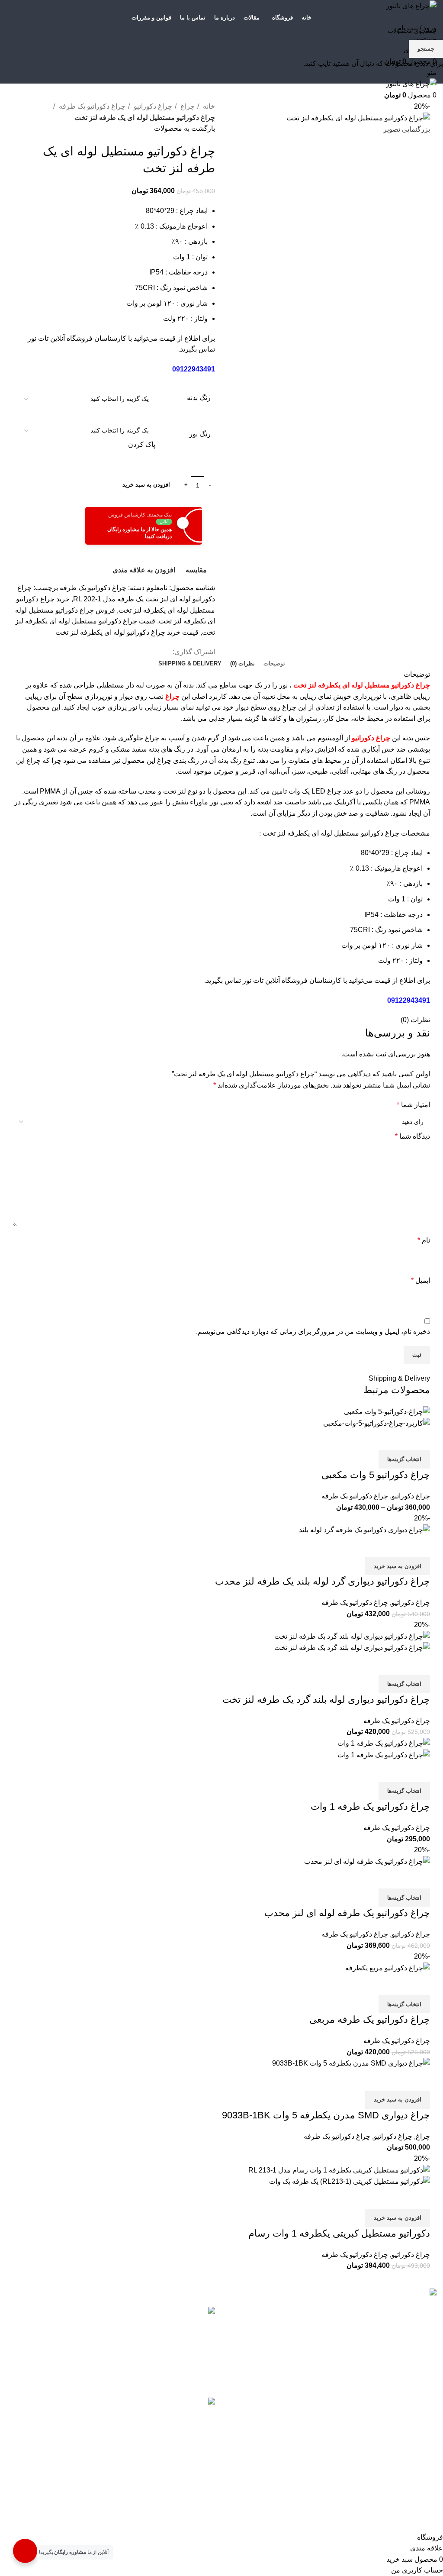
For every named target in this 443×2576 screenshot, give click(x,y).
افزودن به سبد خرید (146, 485)
